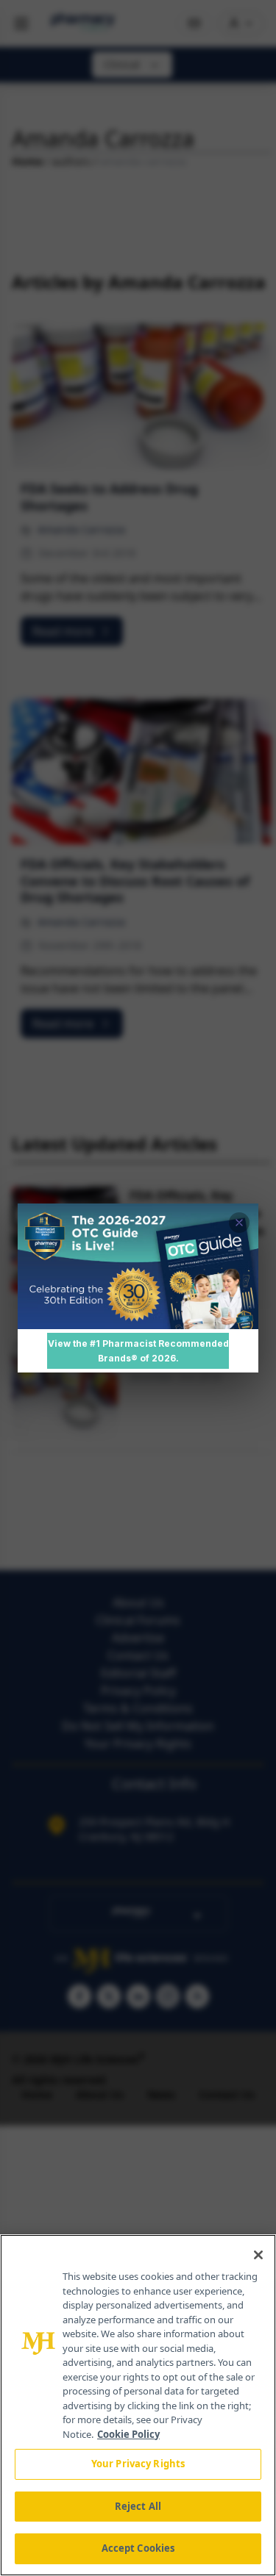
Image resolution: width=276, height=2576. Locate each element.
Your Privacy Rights (138, 2464)
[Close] (258, 2255)
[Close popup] (239, 1223)
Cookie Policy (128, 2434)
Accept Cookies (138, 2548)
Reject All (138, 2506)
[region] (138, 2405)
